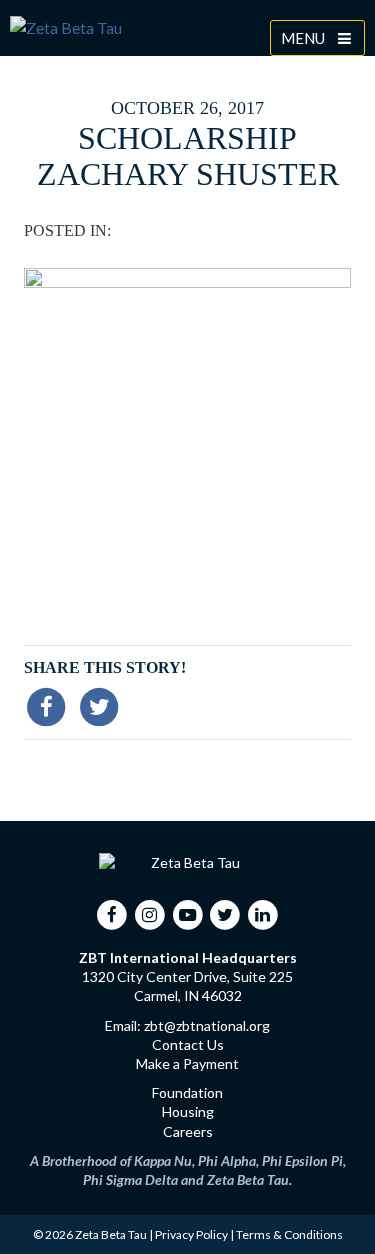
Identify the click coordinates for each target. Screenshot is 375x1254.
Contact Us (188, 1044)
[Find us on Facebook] (112, 914)
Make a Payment (187, 1063)
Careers (188, 1131)
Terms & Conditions (289, 1234)
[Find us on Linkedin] (262, 914)
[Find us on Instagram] (150, 914)
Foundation (187, 1092)
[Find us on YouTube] (187, 914)
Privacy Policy (191, 1234)
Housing (188, 1111)
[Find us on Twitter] (225, 914)
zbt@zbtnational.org (207, 1025)
